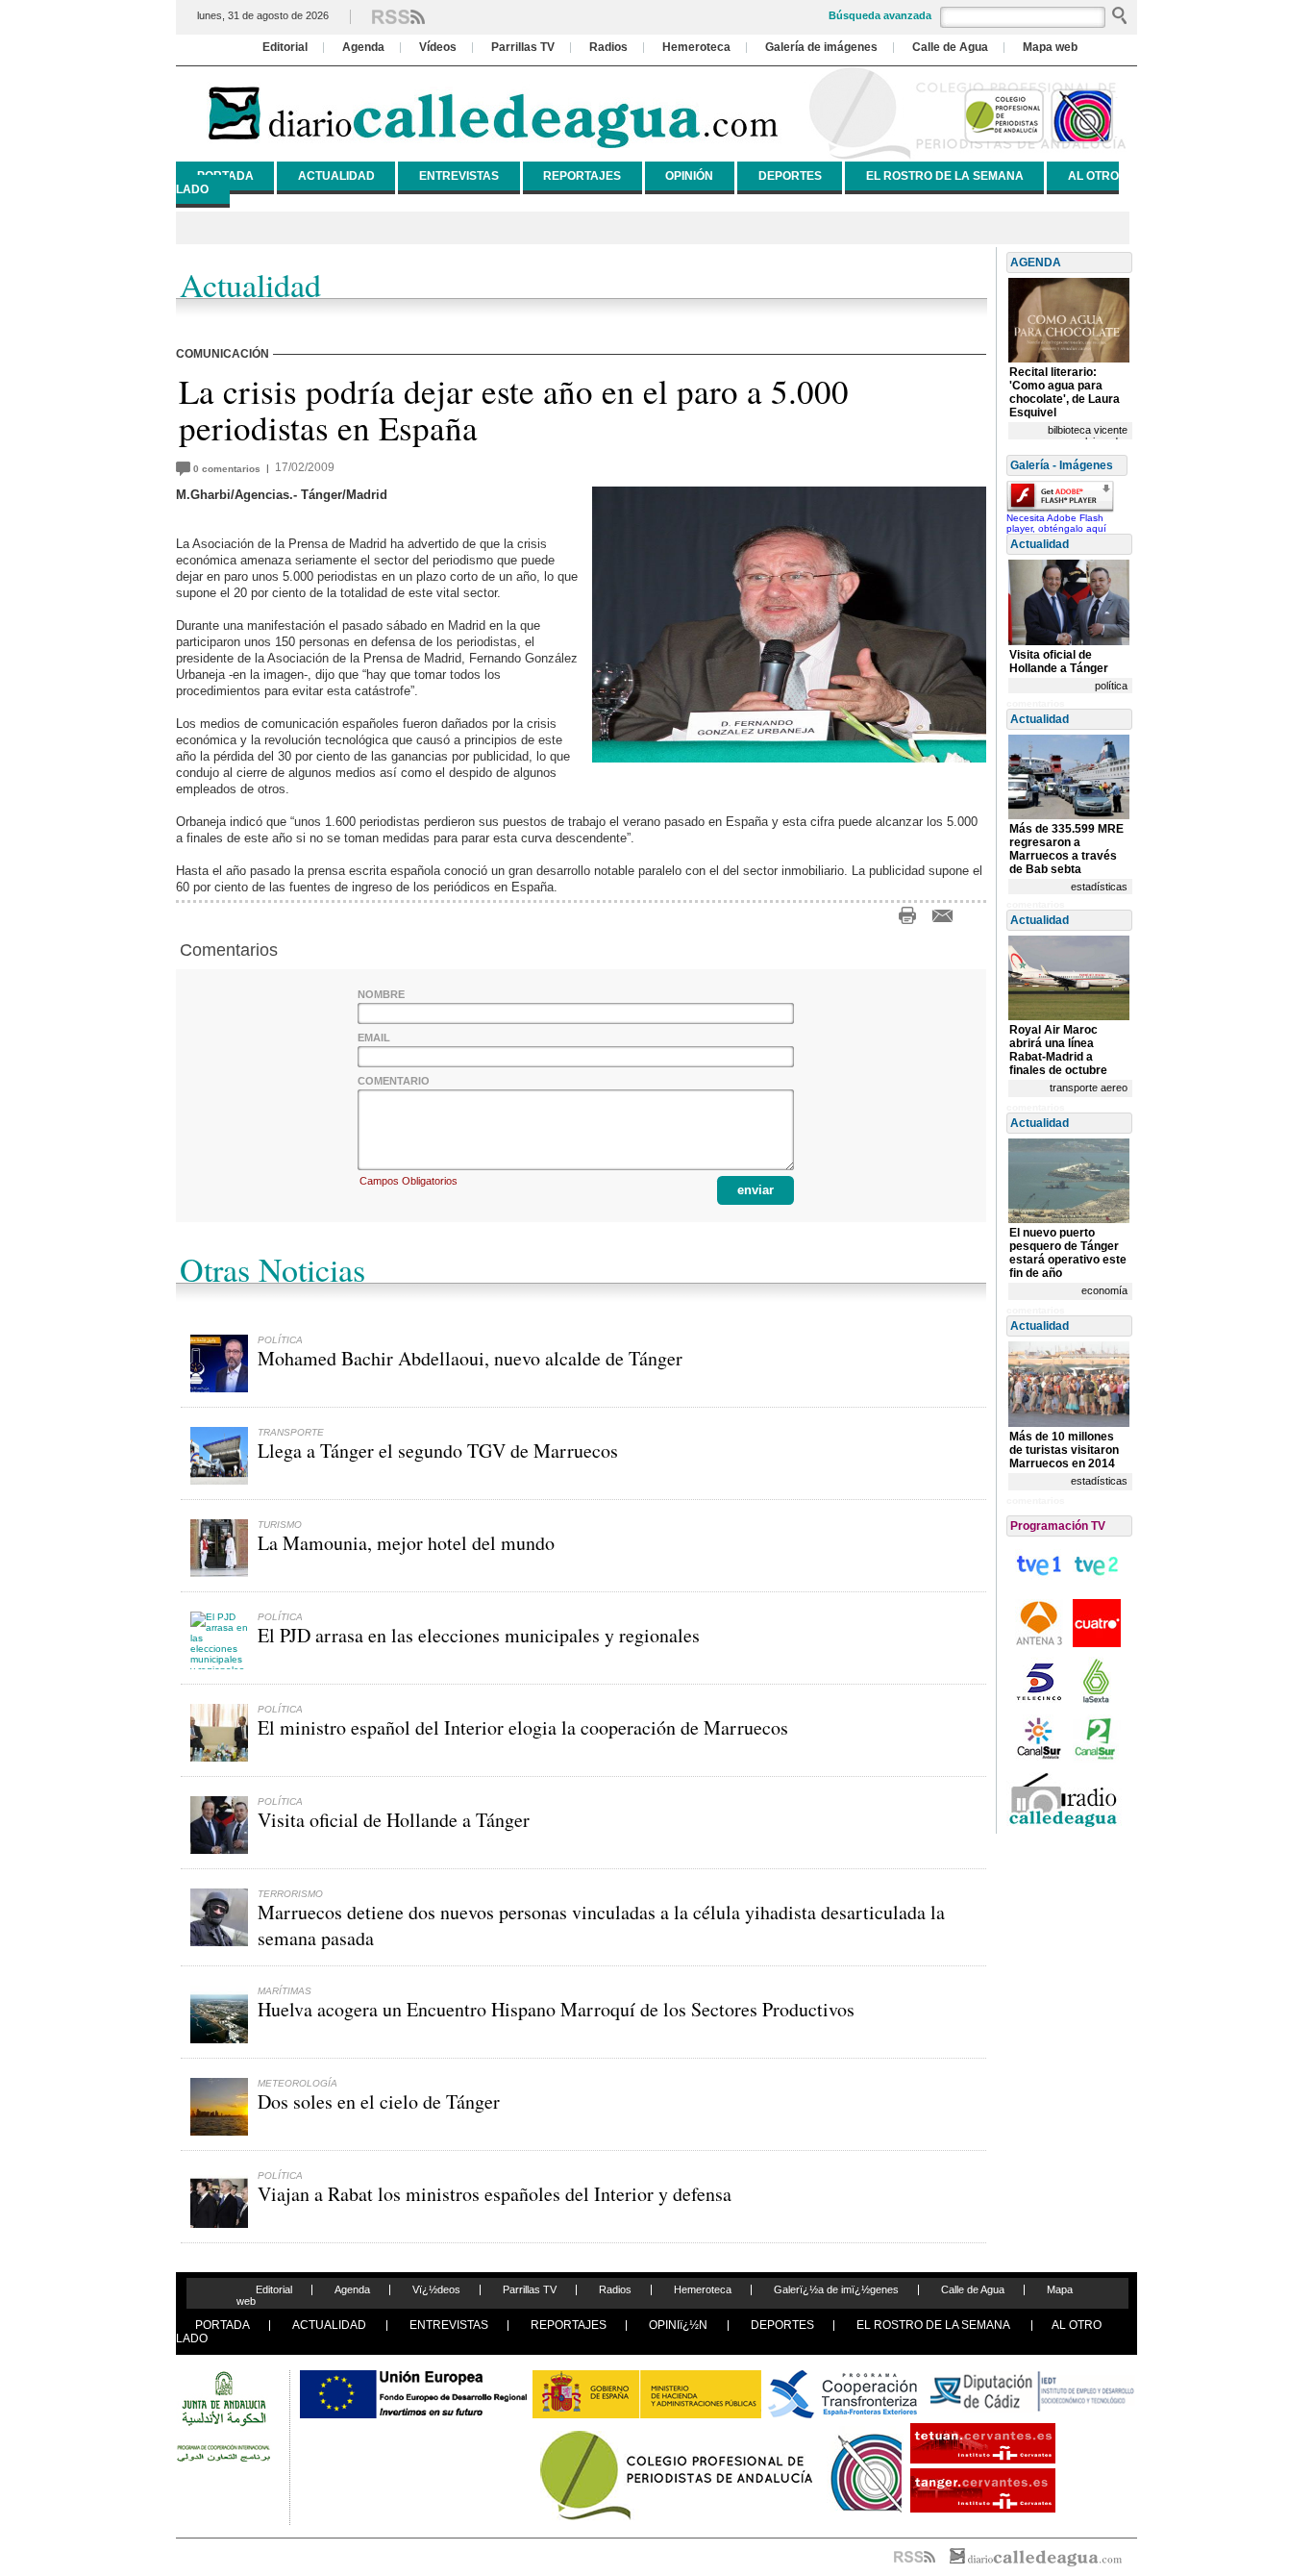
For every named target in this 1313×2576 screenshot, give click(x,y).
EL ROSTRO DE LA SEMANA (945, 176)
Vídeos (438, 47)
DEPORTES (790, 176)
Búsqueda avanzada (880, 15)
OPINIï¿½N (678, 2325)
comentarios (230, 469)
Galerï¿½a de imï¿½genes (836, 2289)
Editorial (285, 47)
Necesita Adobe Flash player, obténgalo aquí (1056, 523)
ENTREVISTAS (459, 176)
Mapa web (1050, 47)
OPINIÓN (689, 176)
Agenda (363, 47)
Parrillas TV (523, 47)
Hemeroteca (696, 47)
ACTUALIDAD (336, 176)
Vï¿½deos (436, 2289)
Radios (608, 47)
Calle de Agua (950, 47)
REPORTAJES (582, 176)
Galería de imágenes (821, 47)
